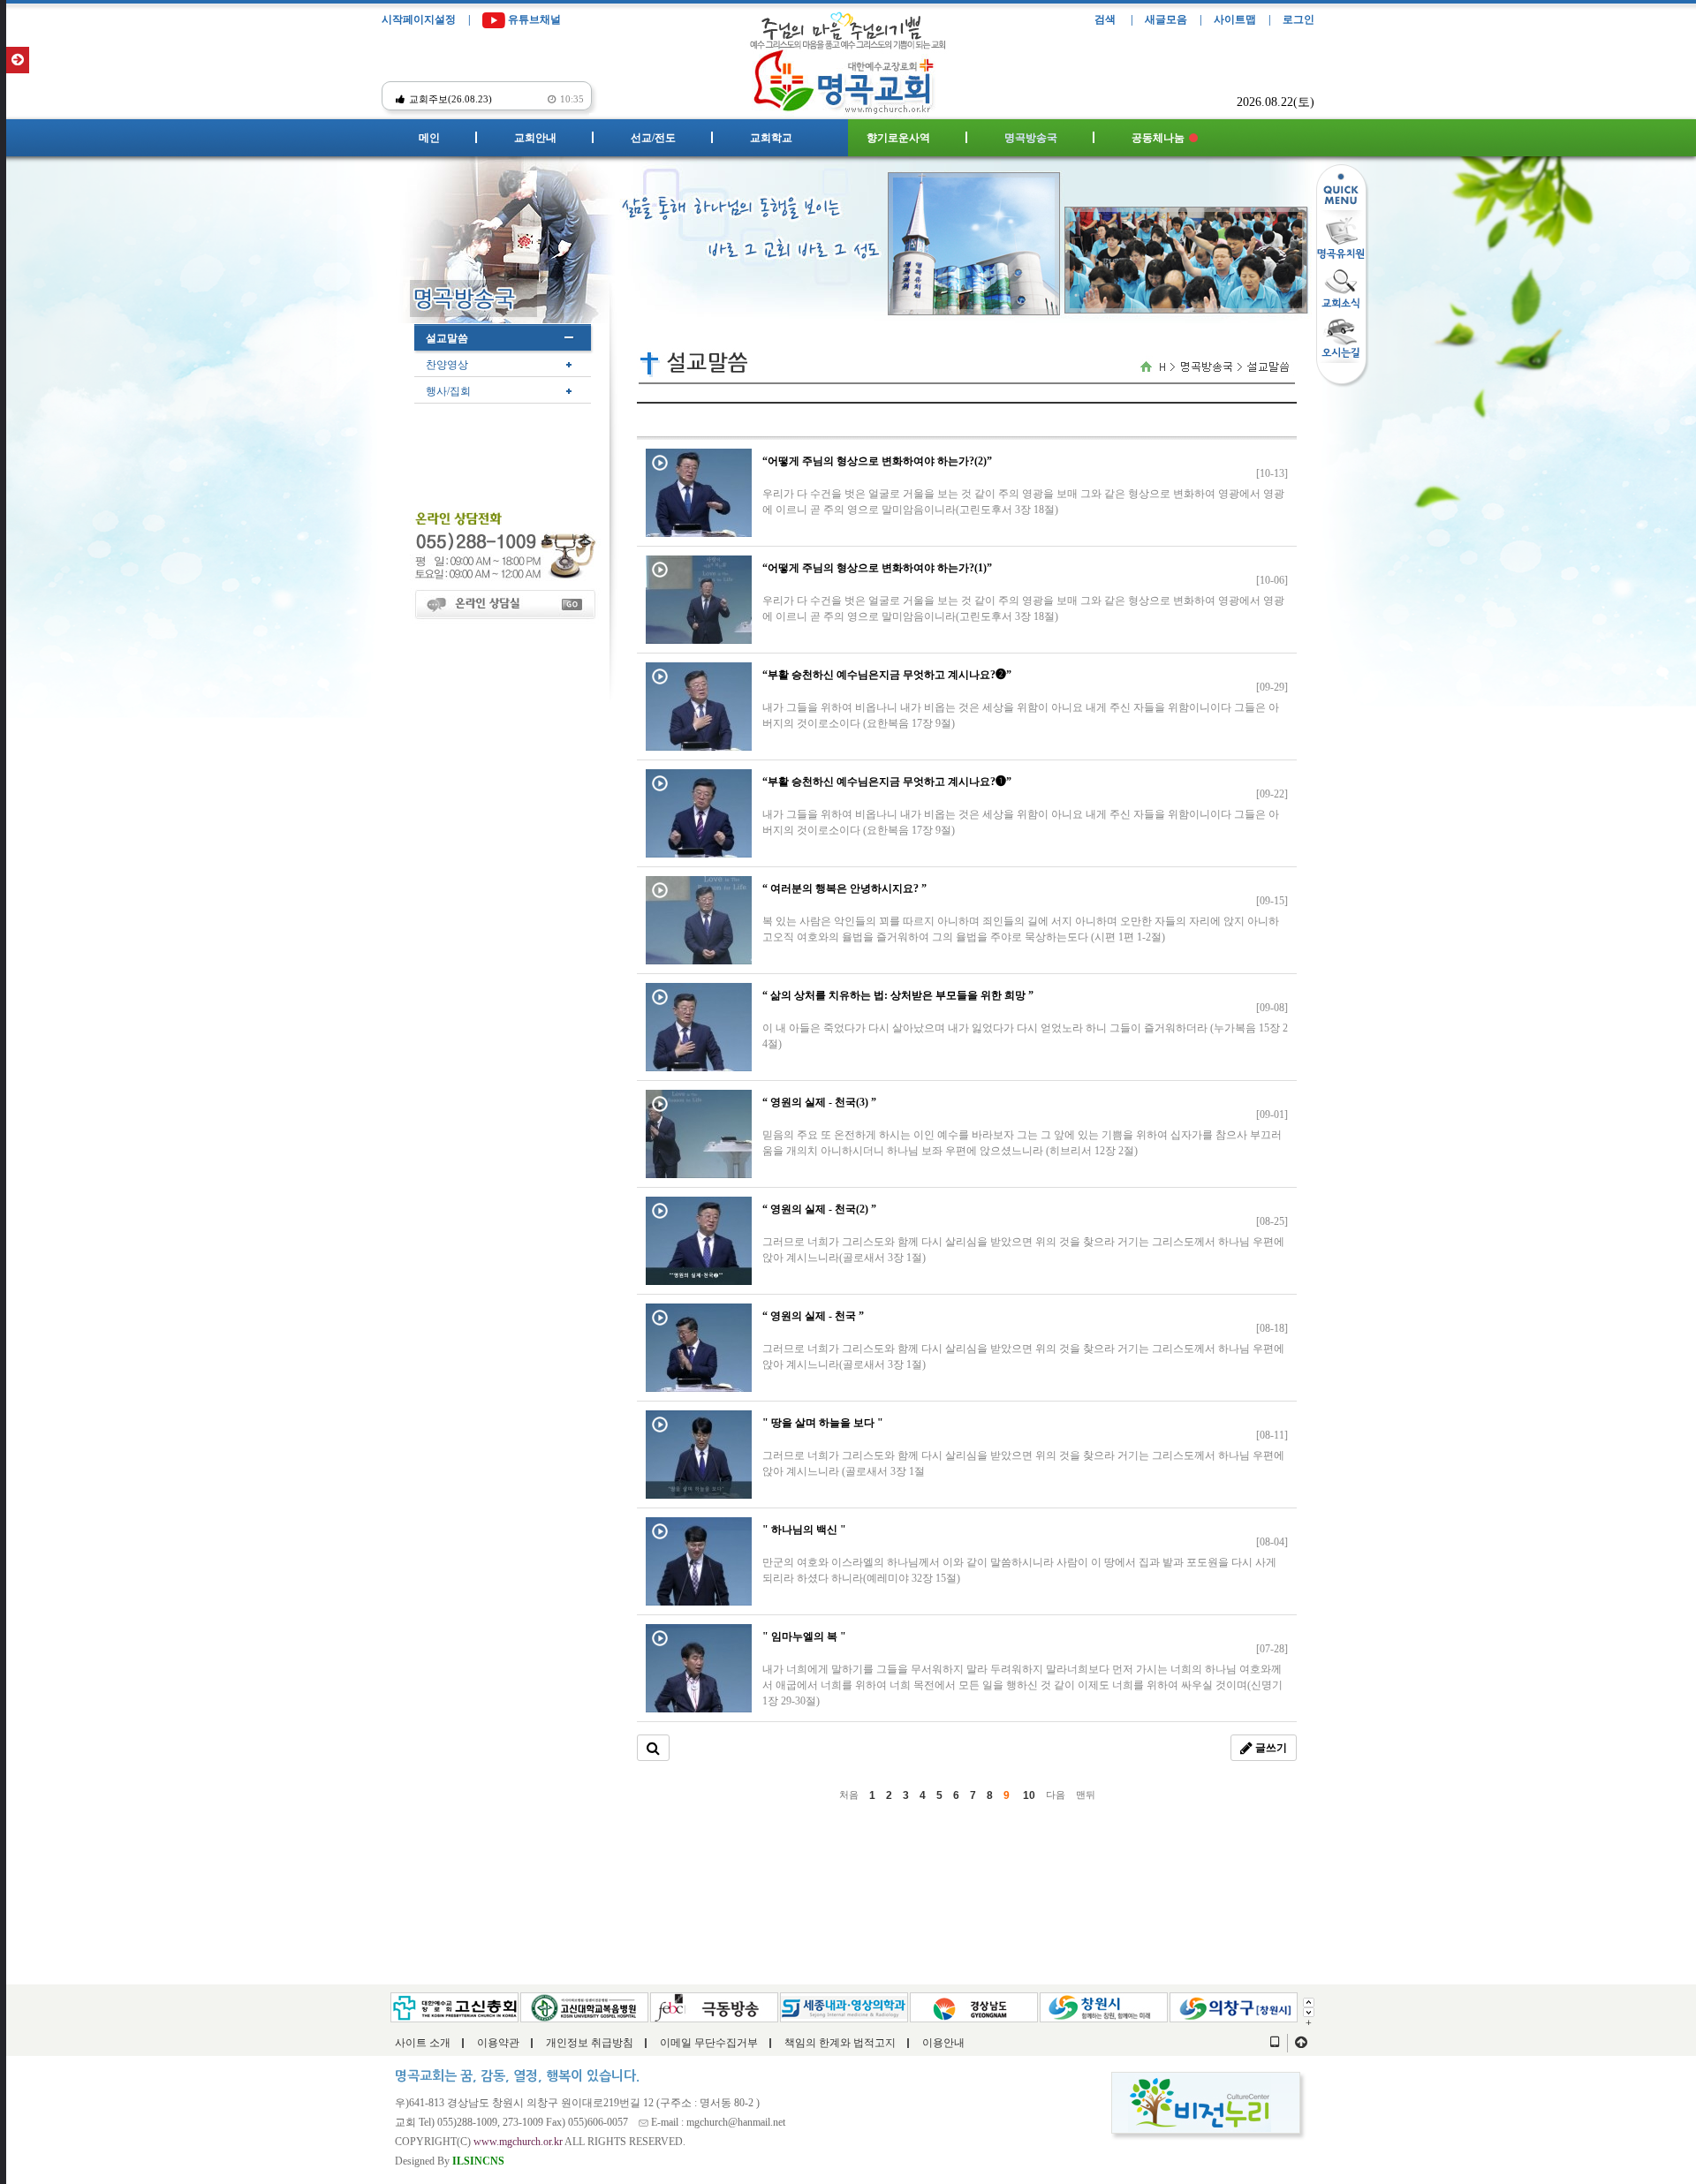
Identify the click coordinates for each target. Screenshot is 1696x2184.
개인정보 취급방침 (590, 2043)
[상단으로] (1301, 2043)
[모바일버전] (1275, 2043)
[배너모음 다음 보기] (1309, 2011)
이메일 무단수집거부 (709, 2043)
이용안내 (943, 2043)
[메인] (848, 77)
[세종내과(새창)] (844, 2006)
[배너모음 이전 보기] (1309, 2001)
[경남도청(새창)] (974, 2006)
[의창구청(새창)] (1234, 2006)
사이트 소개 (423, 2043)
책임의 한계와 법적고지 (840, 2043)
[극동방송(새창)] (714, 2006)
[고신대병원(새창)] (584, 2006)
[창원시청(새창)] (1104, 2006)
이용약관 (498, 2043)
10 (1029, 1795)
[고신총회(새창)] (454, 2006)
